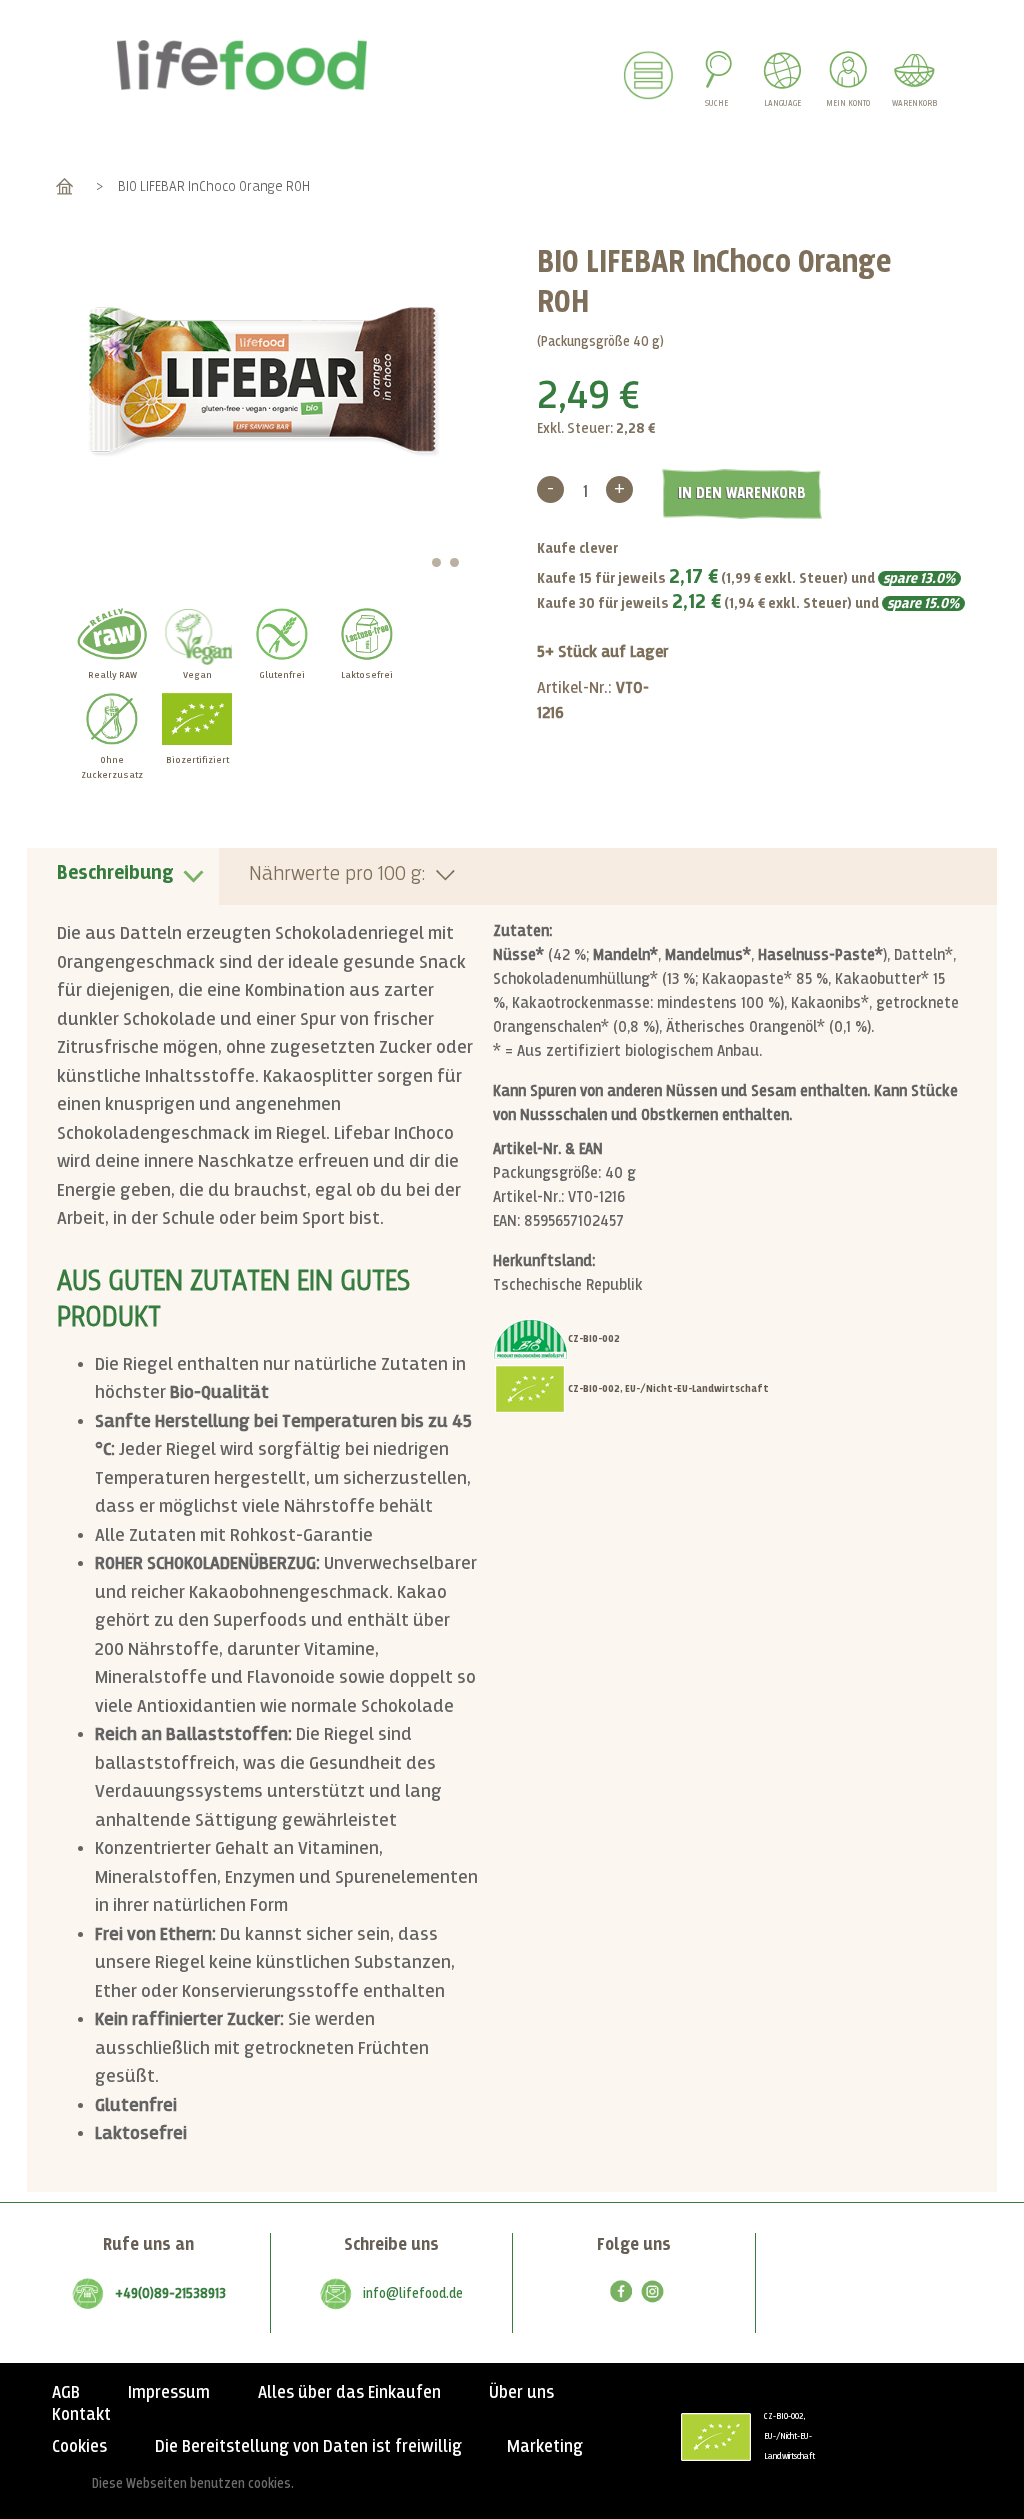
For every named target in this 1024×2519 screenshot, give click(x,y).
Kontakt (81, 2415)
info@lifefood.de (413, 2294)
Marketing (545, 2447)
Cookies (79, 2447)
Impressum (169, 2393)
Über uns (521, 2393)
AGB (66, 2393)
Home (64, 186)
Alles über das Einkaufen (349, 2393)
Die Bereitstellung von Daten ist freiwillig (308, 2447)
